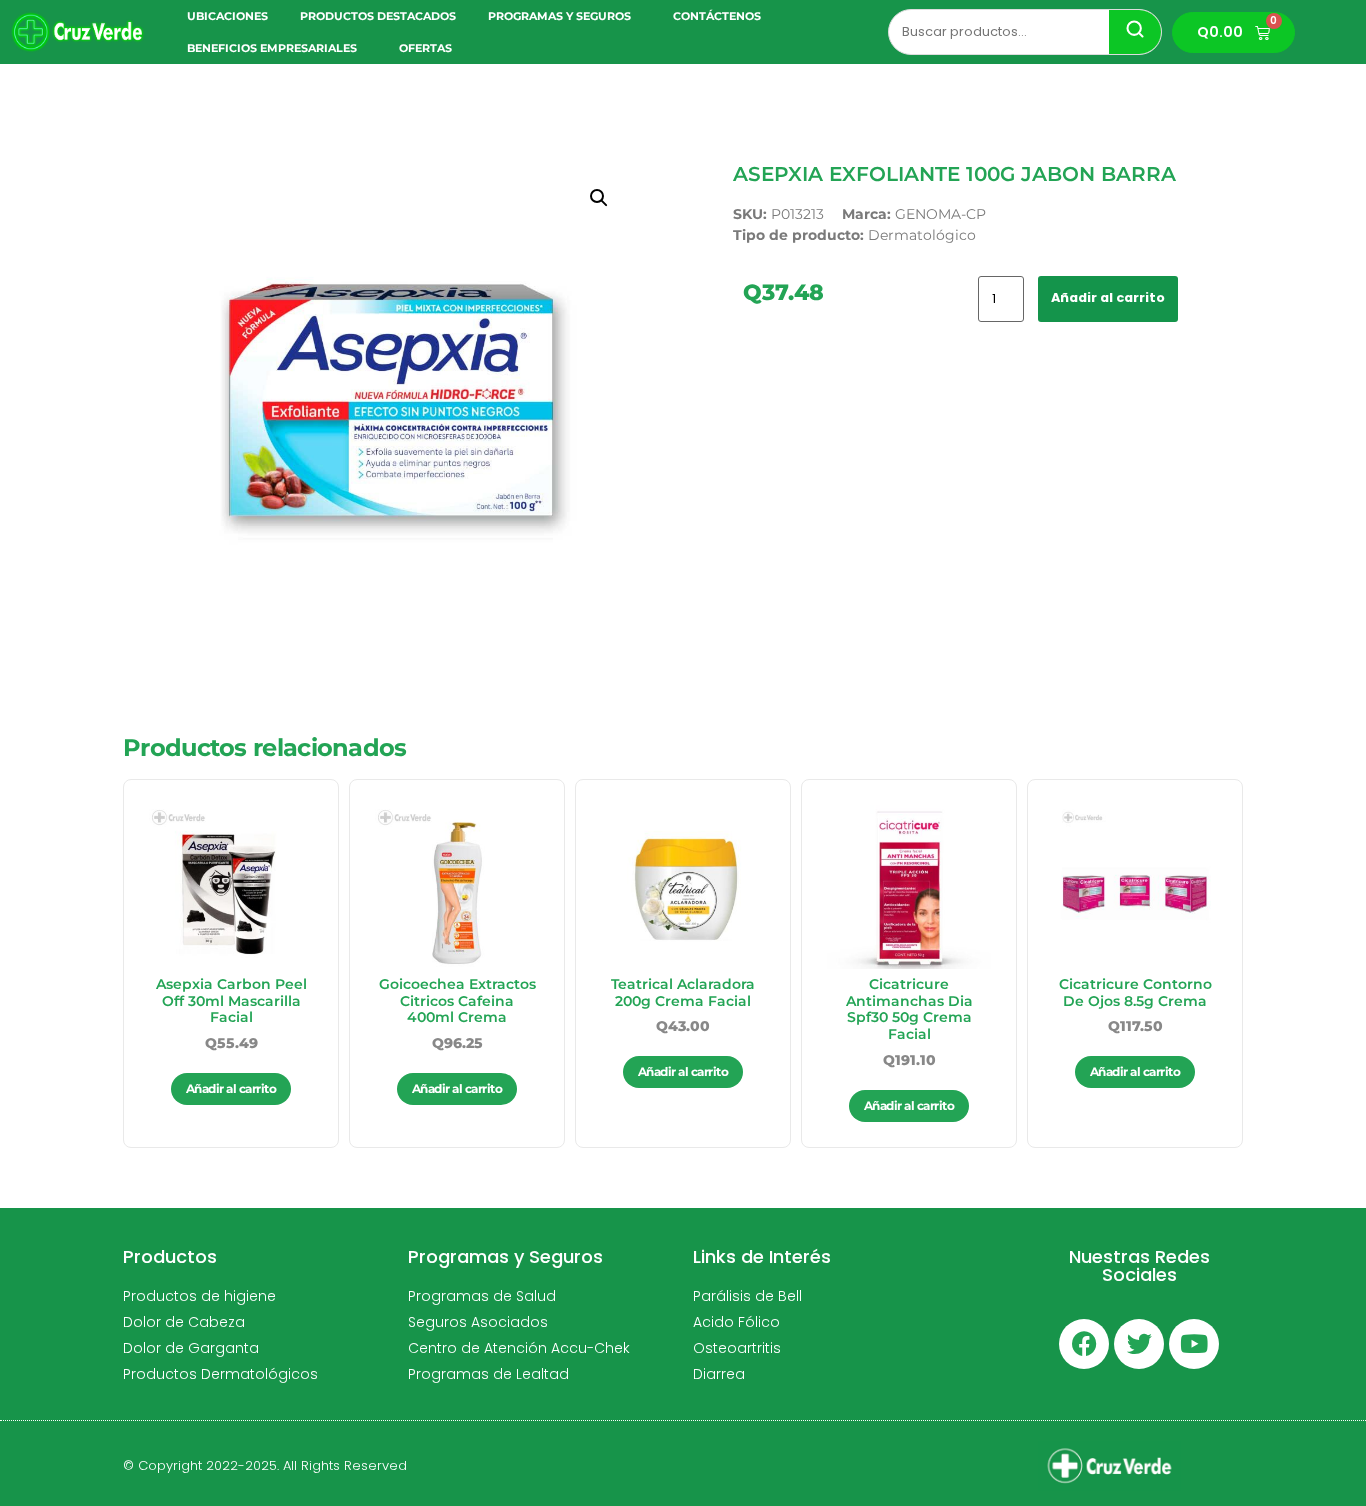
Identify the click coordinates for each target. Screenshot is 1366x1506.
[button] (599, 198)
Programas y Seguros (559, 16)
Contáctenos (717, 16)
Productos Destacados (378, 16)
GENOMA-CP (940, 214)
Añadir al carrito (1108, 297)
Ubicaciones (227, 16)
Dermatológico (922, 235)
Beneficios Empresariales (272, 48)
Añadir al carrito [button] (231, 1088)
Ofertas (425, 48)
